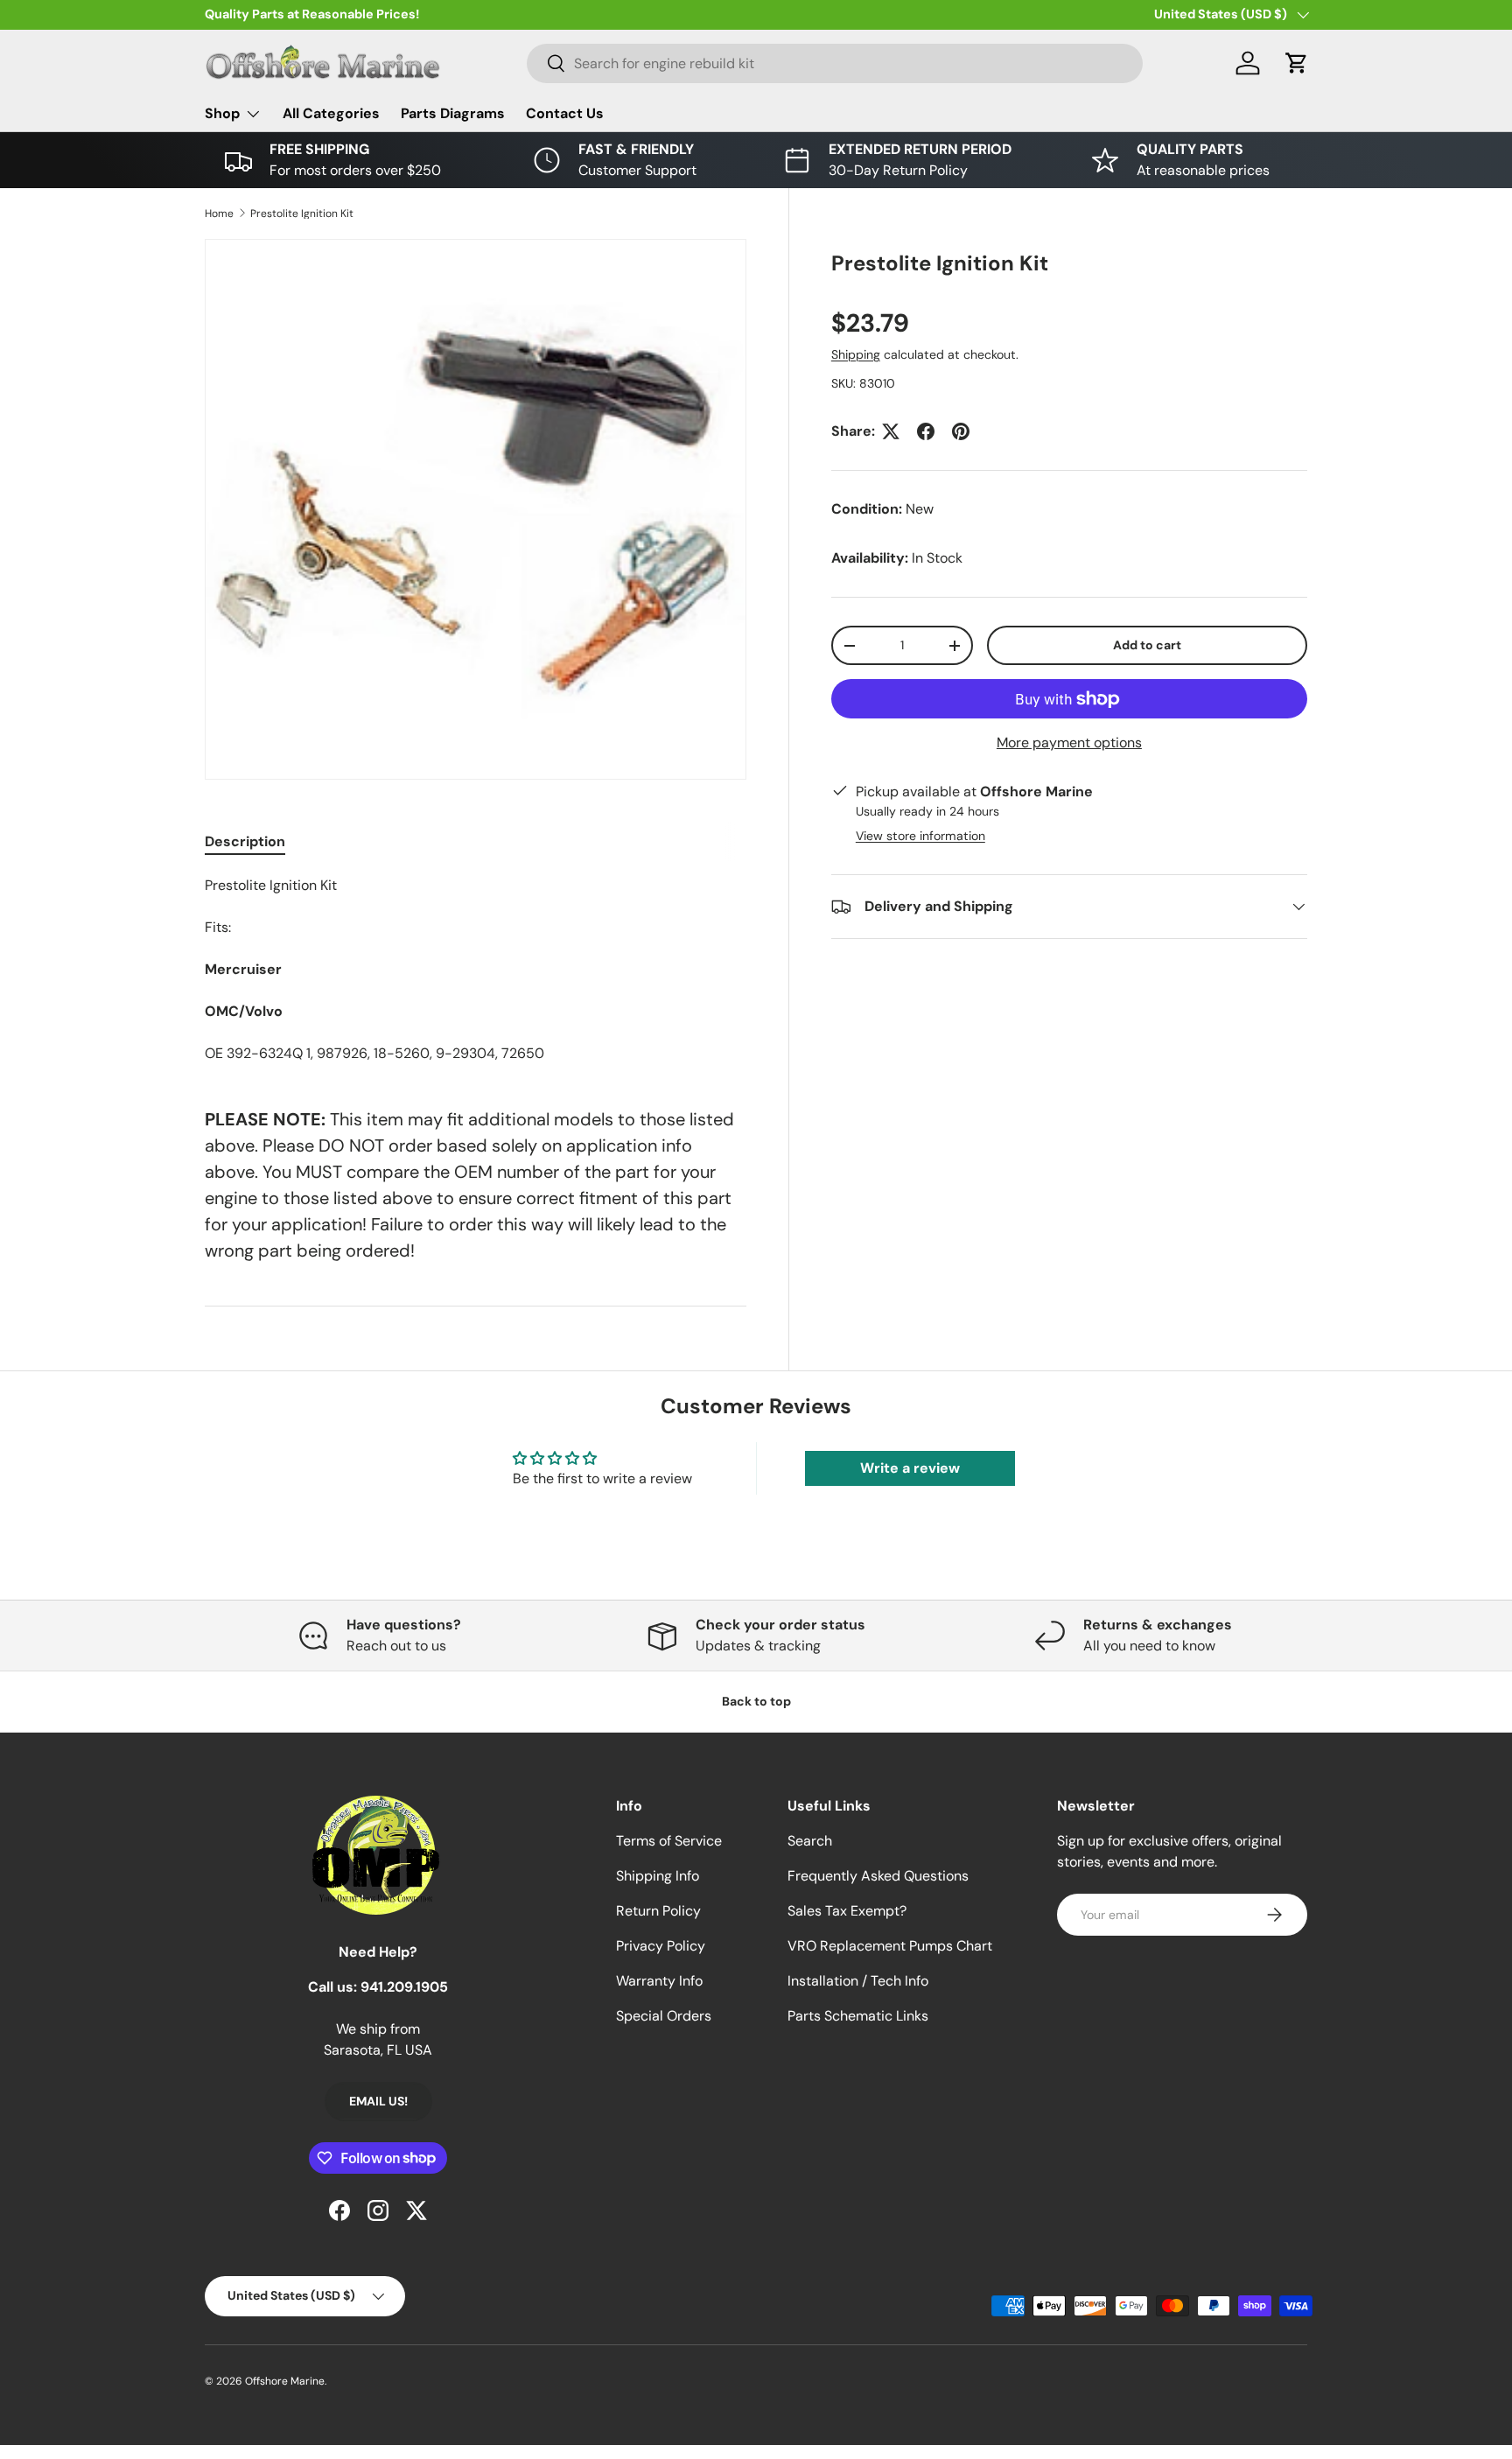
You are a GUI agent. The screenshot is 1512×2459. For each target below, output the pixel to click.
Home (219, 214)
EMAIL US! (378, 2101)
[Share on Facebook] (926, 431)
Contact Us (565, 113)
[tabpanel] (476, 970)
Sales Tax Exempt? (847, 1911)
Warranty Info (659, 1981)
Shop (222, 113)
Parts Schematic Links (858, 2016)
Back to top (756, 1701)
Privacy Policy (661, 1946)
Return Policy (658, 1911)
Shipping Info (658, 1876)
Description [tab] (245, 841)
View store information (920, 836)
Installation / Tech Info (858, 1981)
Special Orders (664, 2016)
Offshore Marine (285, 2381)
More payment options (1069, 743)
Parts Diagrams (453, 113)
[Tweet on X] (891, 431)
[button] (1297, 63)
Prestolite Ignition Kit (302, 214)
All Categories (331, 113)
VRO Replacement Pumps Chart (890, 1946)
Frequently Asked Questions (878, 1876)
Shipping (856, 354)
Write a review (910, 1468)
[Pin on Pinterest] (961, 431)
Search (810, 1841)
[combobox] (835, 63)
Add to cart (1147, 645)
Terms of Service (669, 1841)
